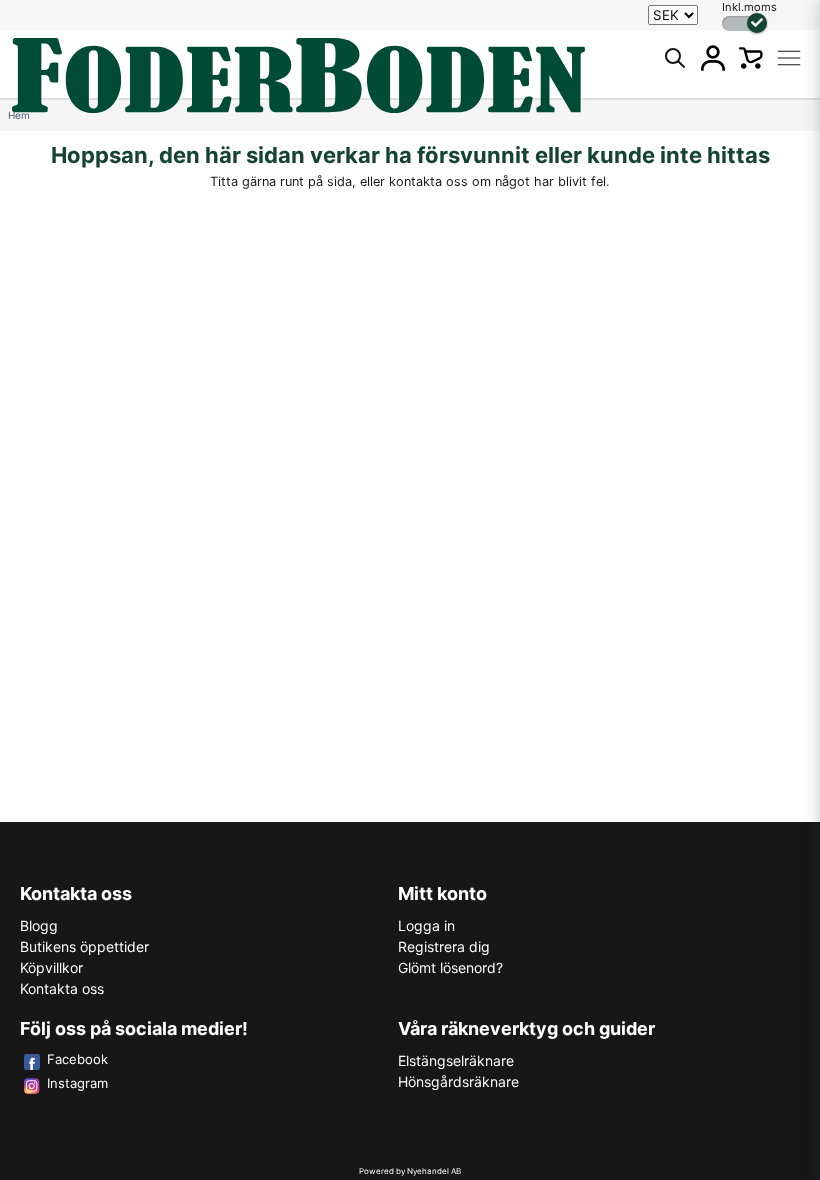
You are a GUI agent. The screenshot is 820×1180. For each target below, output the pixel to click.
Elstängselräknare (456, 1060)
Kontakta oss (62, 988)
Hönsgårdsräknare (458, 1081)
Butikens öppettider (84, 946)
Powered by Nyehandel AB (410, 1171)
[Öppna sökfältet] (675, 58)
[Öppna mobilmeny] (789, 58)
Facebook (77, 1059)
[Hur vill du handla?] (744, 23)
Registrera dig (444, 946)
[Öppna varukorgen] (751, 58)
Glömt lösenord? (450, 967)
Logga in (426, 925)
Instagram (77, 1083)
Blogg (39, 925)
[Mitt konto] (713, 58)
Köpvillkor (51, 967)
